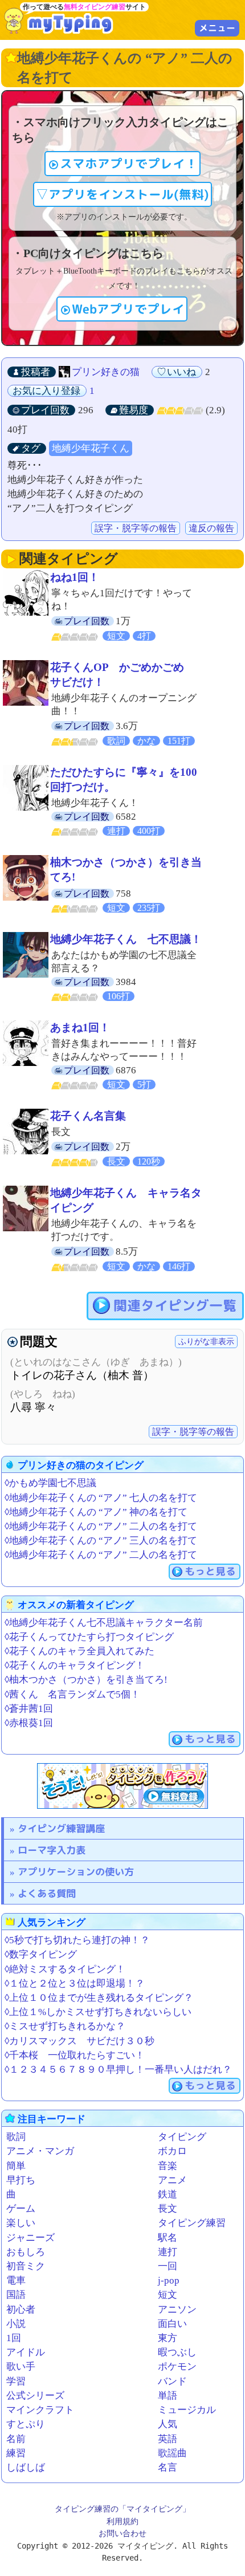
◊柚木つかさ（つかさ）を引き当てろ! (86, 1680)
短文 (168, 2295)
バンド (172, 2381)
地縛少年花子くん (91, 448)
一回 (168, 2266)
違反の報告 (211, 528)
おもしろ (26, 2252)
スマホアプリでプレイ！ (129, 164)
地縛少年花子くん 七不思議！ (126, 939)
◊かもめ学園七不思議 (50, 1483)
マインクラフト (40, 2410)
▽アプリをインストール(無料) (122, 194)
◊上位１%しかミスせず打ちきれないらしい (98, 2012)
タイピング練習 (192, 2223)
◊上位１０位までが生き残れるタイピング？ (99, 1998)
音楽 (168, 2166)
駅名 (168, 2238)
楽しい (21, 2223)
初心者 (21, 2310)
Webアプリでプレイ (128, 309)
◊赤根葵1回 (29, 1723)
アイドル (26, 2352)
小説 (16, 2324)
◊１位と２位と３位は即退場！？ (75, 1983)
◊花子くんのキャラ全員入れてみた (79, 1651)
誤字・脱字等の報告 (136, 528)
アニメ (172, 2180)
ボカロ (172, 2151)
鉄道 (168, 2194)
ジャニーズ (30, 2238)
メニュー (217, 28)
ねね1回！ (75, 577)
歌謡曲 (172, 2453)
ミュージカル (187, 2410)
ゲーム (21, 2209)
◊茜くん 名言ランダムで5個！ (72, 1694)
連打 (168, 2252)
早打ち (21, 2180)
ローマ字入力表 (52, 1850)
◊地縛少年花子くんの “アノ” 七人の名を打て (101, 1498)
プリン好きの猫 (106, 372)
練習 (16, 2453)
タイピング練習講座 (61, 1828)
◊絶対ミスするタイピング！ (65, 1969)
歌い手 (21, 2367)
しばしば (26, 2467)
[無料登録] (122, 1786)
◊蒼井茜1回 (29, 1709)
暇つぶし (177, 2352)
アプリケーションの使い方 (76, 1872)
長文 (168, 2209)
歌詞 (16, 2137)
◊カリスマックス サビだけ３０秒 (79, 2041)
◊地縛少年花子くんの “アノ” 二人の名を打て (101, 1526)
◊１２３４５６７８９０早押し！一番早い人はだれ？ (118, 2070)
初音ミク (26, 2266)
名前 (16, 2439)
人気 (168, 2424)
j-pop (169, 2280)
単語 (168, 2396)
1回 (14, 2338)
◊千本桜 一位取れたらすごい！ (75, 2055)
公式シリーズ (35, 2396)
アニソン (177, 2310)
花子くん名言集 (88, 1116)
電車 (16, 2280)
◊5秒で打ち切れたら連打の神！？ (77, 1940)
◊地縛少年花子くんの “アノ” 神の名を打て (96, 1512)
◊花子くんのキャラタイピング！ (75, 1665)
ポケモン (177, 2367)
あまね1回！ (80, 1027)
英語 (168, 2439)
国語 (16, 2295)
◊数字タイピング (41, 1954)
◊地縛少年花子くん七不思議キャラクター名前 (104, 1623)
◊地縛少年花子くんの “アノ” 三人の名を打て (101, 1541)
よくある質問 (47, 1893)
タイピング (182, 2137)
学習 (16, 2381)
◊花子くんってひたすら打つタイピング (89, 1637)
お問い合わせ (122, 2533)
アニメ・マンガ (40, 2151)
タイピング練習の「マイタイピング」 (122, 2509)
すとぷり (26, 2424)
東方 (168, 2338)
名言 (168, 2467)
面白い (172, 2324)
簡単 (16, 2166)
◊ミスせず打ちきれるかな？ (65, 2026)
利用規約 (122, 2521)
